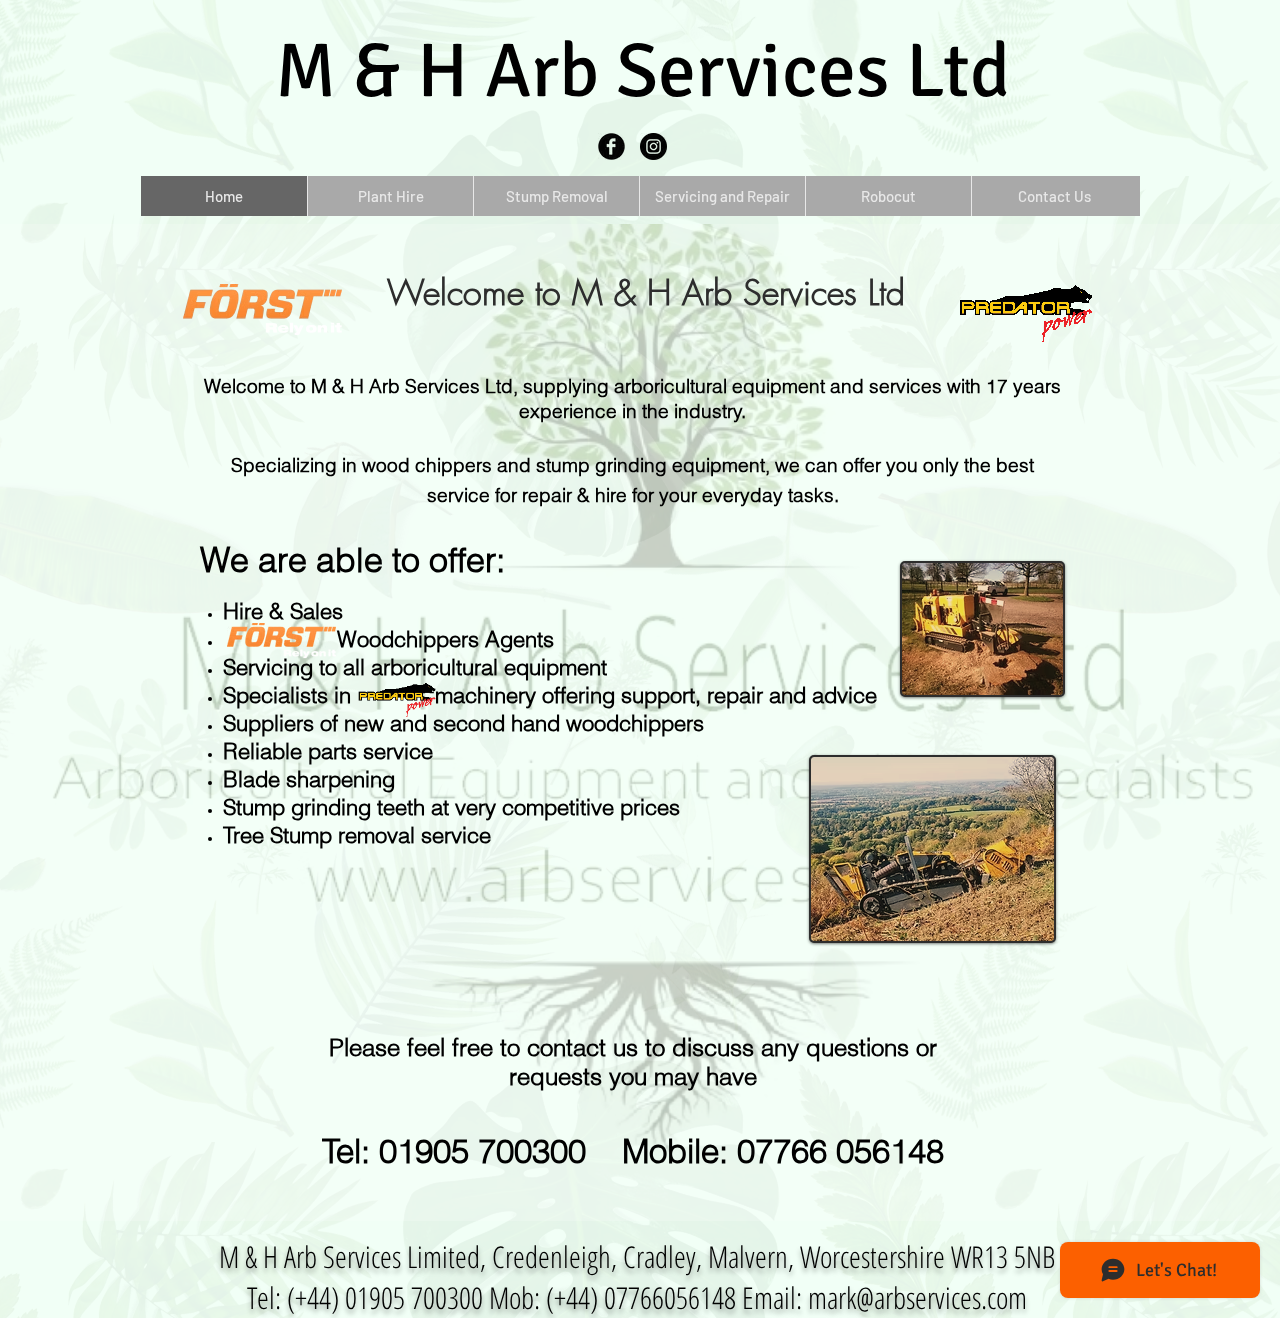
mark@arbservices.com (917, 1297)
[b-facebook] (611, 146)
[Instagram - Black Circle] (653, 146)
